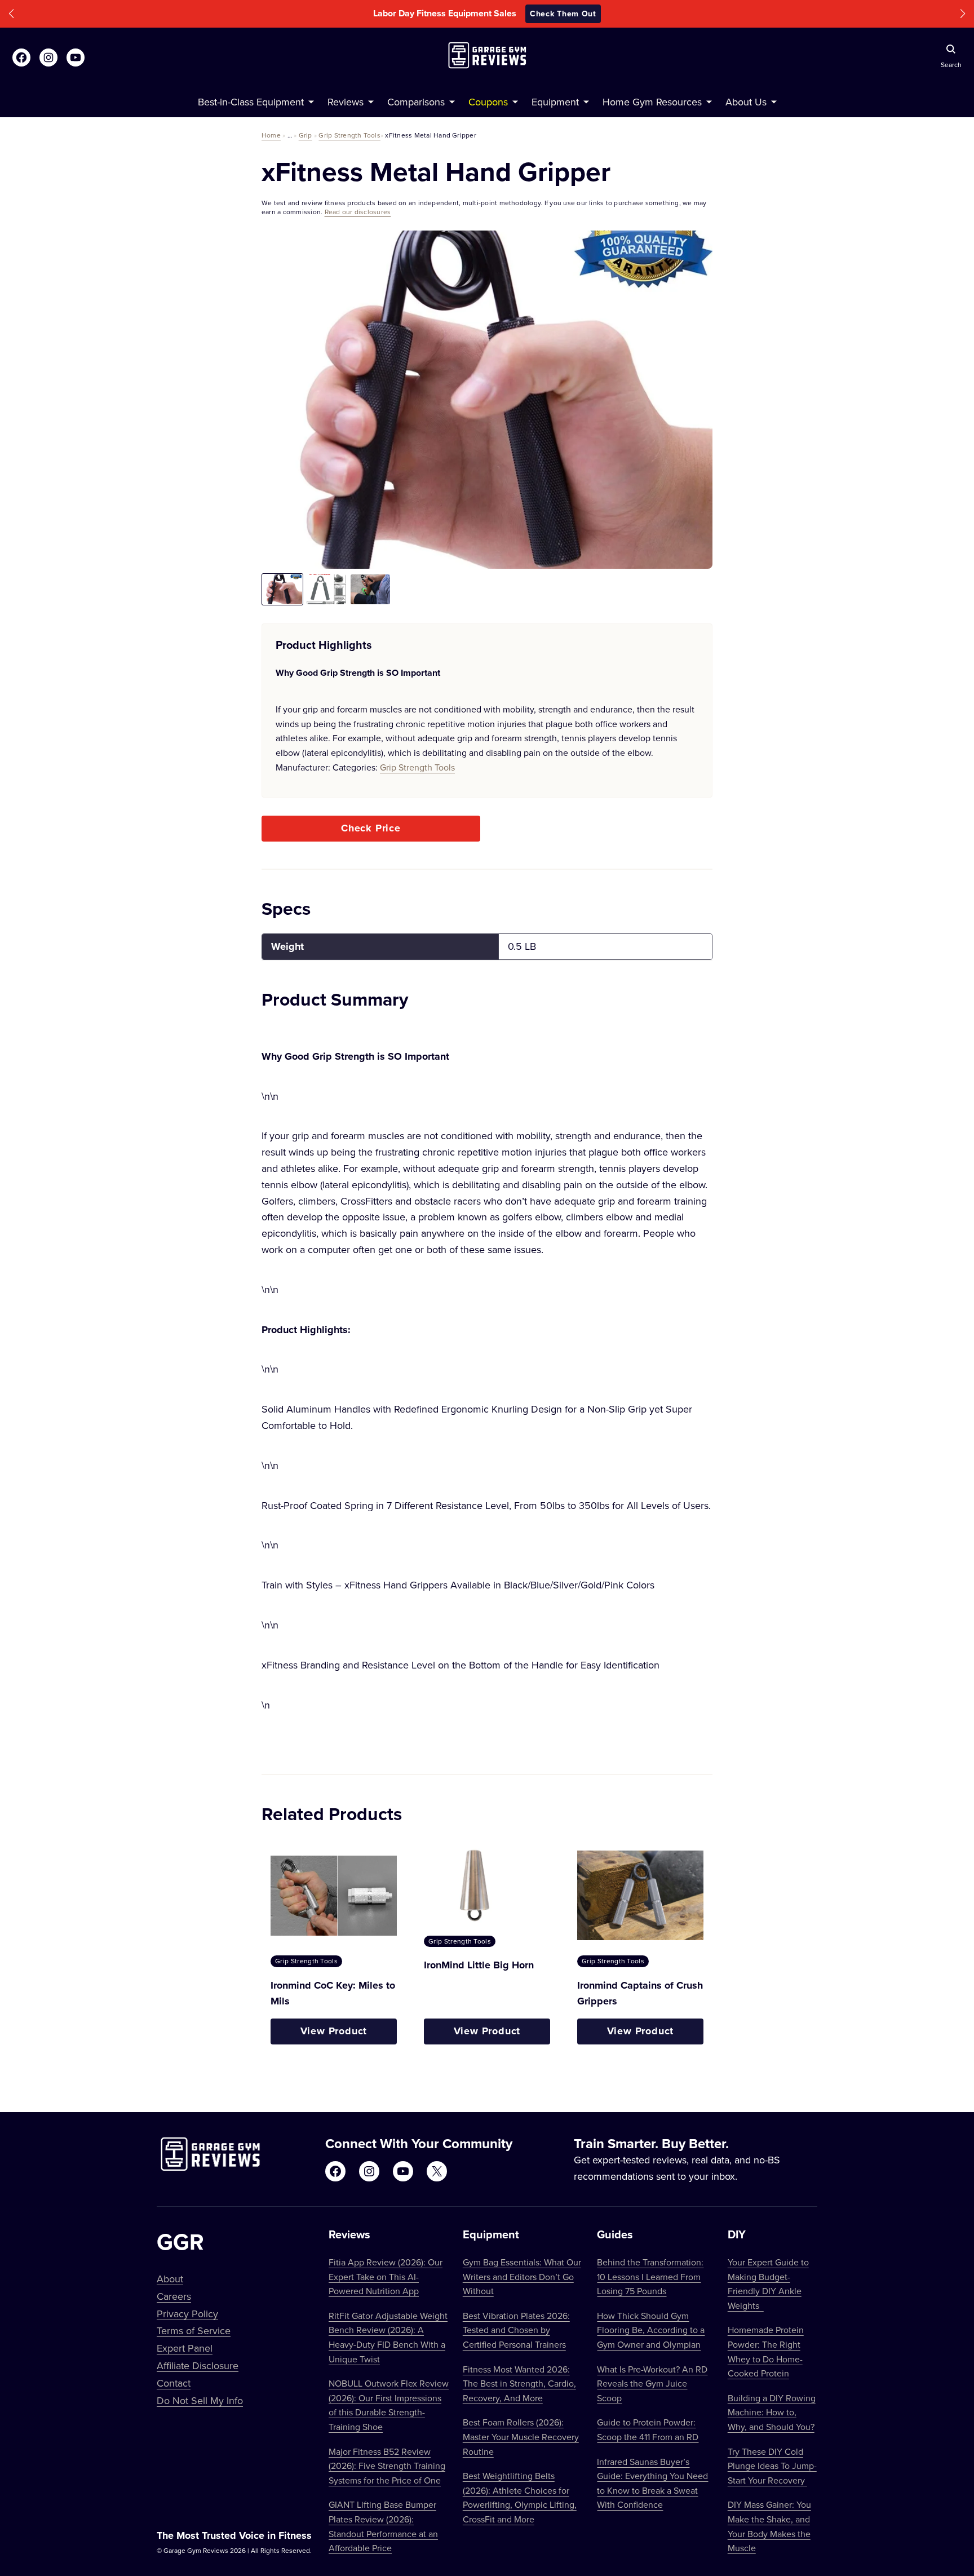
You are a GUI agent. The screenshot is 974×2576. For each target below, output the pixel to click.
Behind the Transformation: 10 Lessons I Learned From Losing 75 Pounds (650, 2276)
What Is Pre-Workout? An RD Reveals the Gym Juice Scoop (652, 2384)
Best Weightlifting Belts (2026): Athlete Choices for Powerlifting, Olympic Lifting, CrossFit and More (520, 2497)
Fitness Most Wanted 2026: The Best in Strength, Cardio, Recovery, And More (519, 2384)
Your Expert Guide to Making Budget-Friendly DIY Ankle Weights (768, 2284)
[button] (11, 14)
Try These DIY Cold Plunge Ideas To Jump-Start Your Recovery (772, 2466)
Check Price (371, 828)
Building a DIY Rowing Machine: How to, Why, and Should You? (772, 2412)
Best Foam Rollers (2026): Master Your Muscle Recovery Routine (521, 2436)
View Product (334, 2031)
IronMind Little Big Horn (479, 1965)
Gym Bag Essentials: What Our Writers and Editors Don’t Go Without (522, 2276)
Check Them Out (563, 14)
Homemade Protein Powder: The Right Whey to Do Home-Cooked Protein (766, 2351)
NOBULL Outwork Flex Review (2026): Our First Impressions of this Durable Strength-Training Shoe (389, 2405)
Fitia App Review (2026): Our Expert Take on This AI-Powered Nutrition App (386, 2276)
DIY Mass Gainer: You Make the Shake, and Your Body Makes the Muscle (769, 2526)
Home (271, 135)
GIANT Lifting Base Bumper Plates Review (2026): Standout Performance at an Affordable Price (383, 2526)
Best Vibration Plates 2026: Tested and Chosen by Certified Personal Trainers (516, 2330)
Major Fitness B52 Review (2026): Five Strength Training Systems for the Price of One (387, 2466)
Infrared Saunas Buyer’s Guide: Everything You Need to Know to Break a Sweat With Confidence (652, 2483)
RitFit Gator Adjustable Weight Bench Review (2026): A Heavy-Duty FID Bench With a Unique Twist (388, 2337)
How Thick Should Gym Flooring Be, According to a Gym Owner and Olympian (651, 2330)
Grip (306, 135)
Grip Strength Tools (349, 135)
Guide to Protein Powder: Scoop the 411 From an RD (648, 2429)
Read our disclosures (358, 212)
